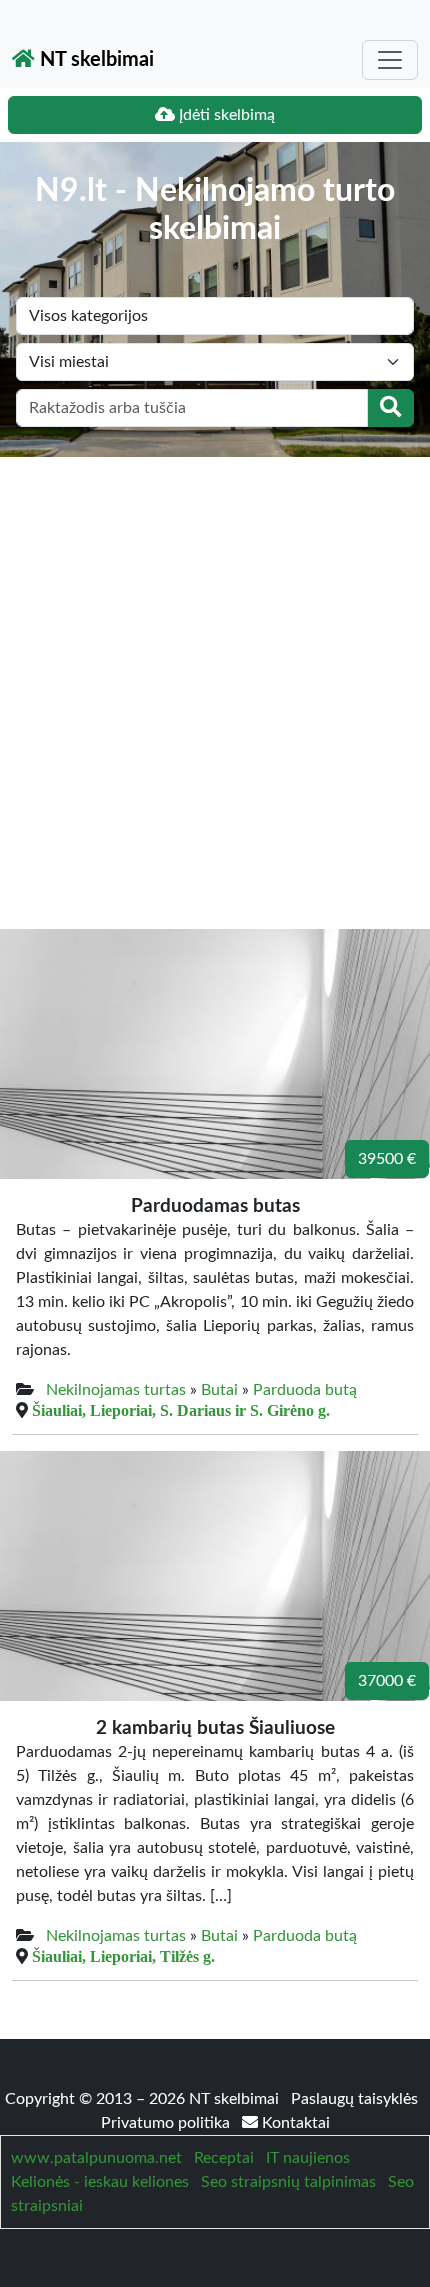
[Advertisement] (215, 682)
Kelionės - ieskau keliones (100, 2182)
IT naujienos (308, 2158)
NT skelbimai (94, 60)
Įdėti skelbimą (225, 115)
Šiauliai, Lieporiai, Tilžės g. (123, 1956)
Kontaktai (294, 2123)
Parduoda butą (305, 1390)
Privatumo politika (167, 2123)
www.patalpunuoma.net (96, 2158)
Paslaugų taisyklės (354, 2099)
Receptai (224, 2158)
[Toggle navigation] (390, 60)
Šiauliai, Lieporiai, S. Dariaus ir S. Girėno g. (181, 1410)
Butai (219, 1390)
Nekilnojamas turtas (116, 1390)
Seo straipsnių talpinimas (288, 2182)
